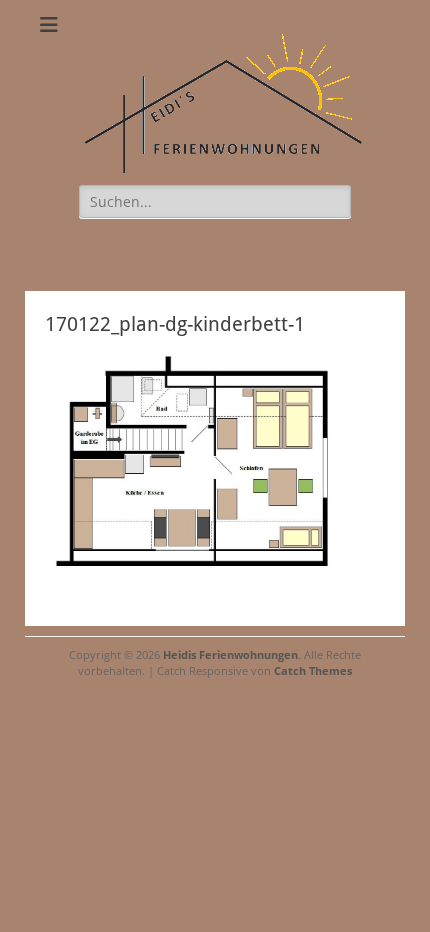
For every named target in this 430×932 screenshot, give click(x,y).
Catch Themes (313, 670)
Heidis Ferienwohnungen (230, 654)
